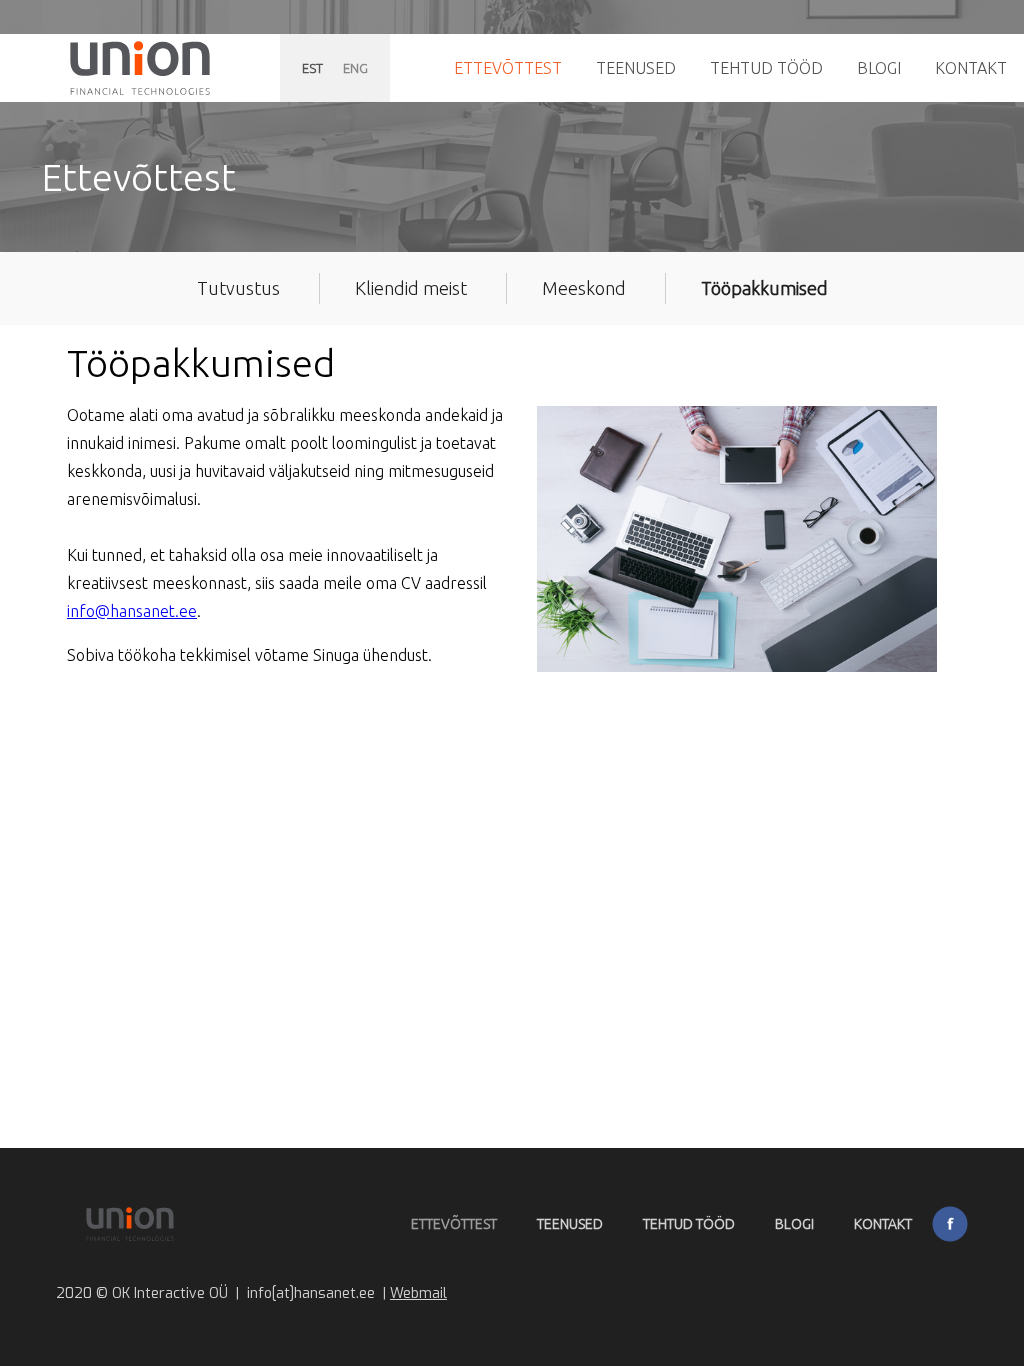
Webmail (418, 1293)
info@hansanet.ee (132, 611)
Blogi (879, 68)
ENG (355, 68)
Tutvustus (238, 288)
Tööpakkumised (764, 288)
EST (312, 68)
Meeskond (584, 288)
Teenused (636, 68)
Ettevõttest (508, 68)
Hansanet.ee (140, 68)
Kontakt (971, 68)
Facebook (950, 1224)
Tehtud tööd (766, 68)
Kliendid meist (411, 288)
